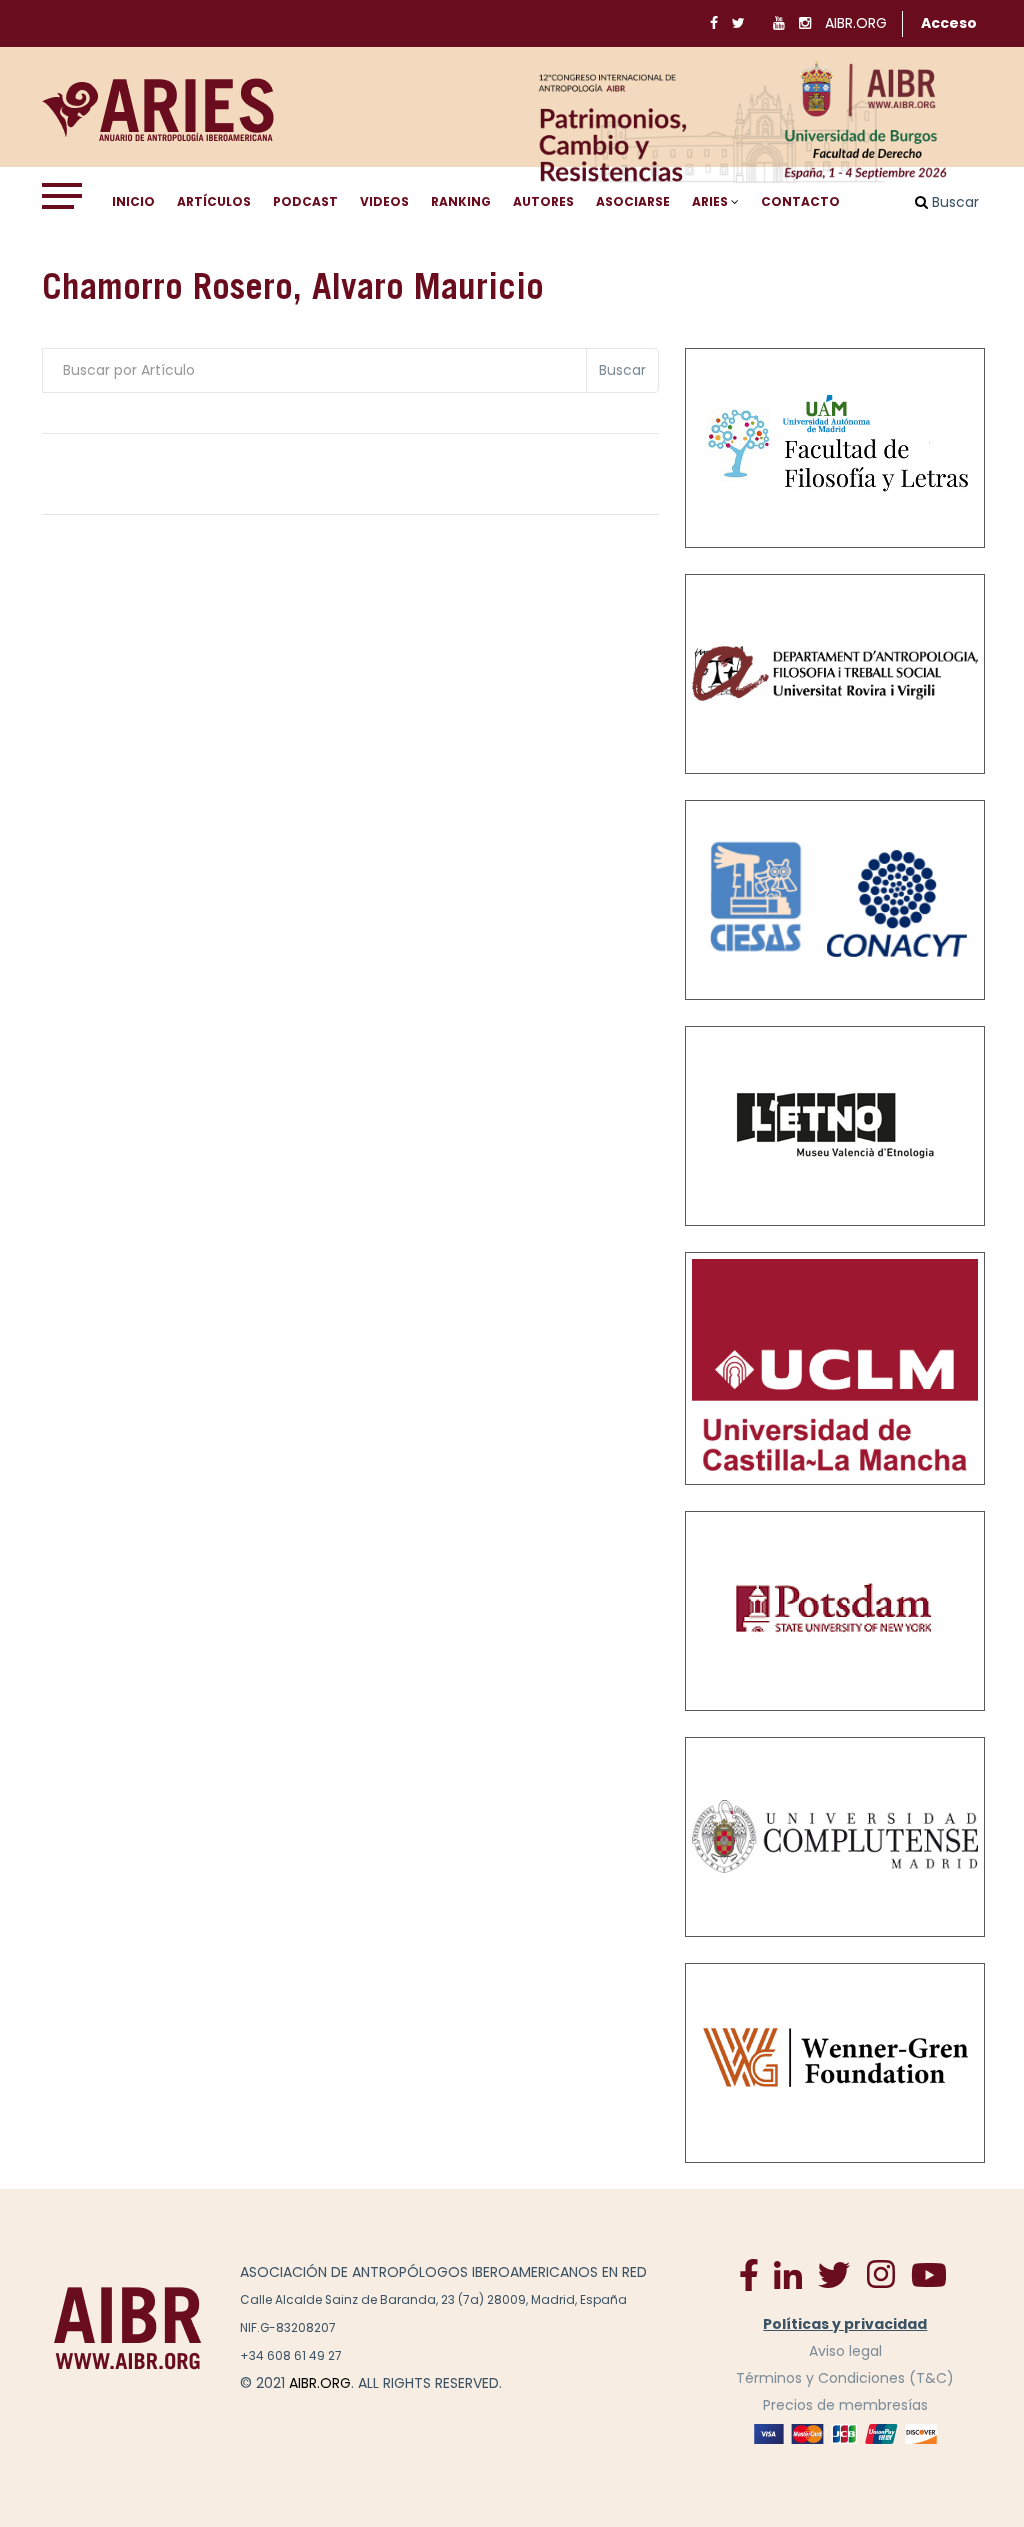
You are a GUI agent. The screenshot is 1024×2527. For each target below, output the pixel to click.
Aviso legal (845, 2351)
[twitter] (834, 2274)
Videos (384, 201)
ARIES (710, 201)
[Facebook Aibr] (749, 2274)
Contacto (800, 201)
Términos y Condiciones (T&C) (845, 2378)
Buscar (622, 370)
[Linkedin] (788, 2274)
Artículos (214, 201)
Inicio (133, 201)
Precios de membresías (845, 2405)
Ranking (461, 201)
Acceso (949, 23)
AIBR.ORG (856, 23)
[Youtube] (929, 2274)
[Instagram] (880, 2274)
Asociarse (633, 201)
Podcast (305, 201)
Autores (543, 201)
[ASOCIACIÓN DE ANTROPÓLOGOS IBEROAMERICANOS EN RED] (128, 2327)
